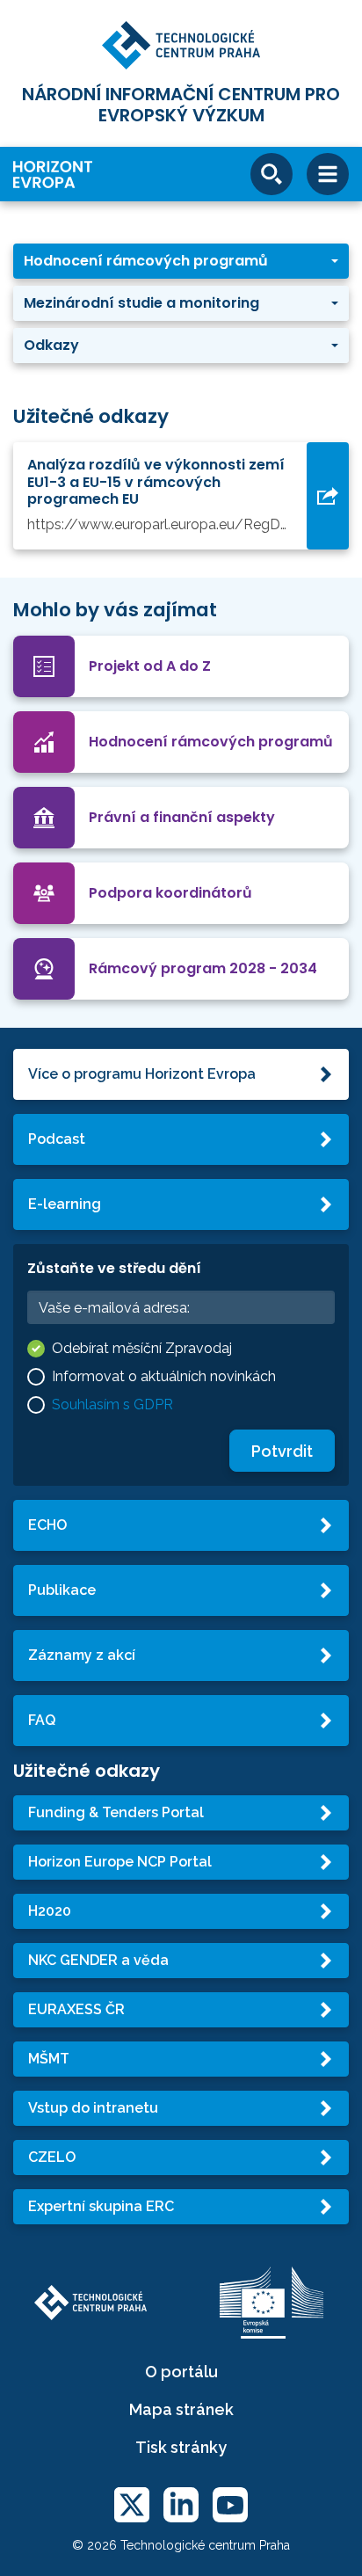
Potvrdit (282, 1451)
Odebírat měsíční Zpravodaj (142, 1348)
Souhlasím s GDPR (112, 1404)
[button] (181, 261)
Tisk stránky (181, 2447)
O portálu (181, 2372)
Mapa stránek (181, 2409)
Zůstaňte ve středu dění (114, 1268)
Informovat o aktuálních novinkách (164, 1376)
